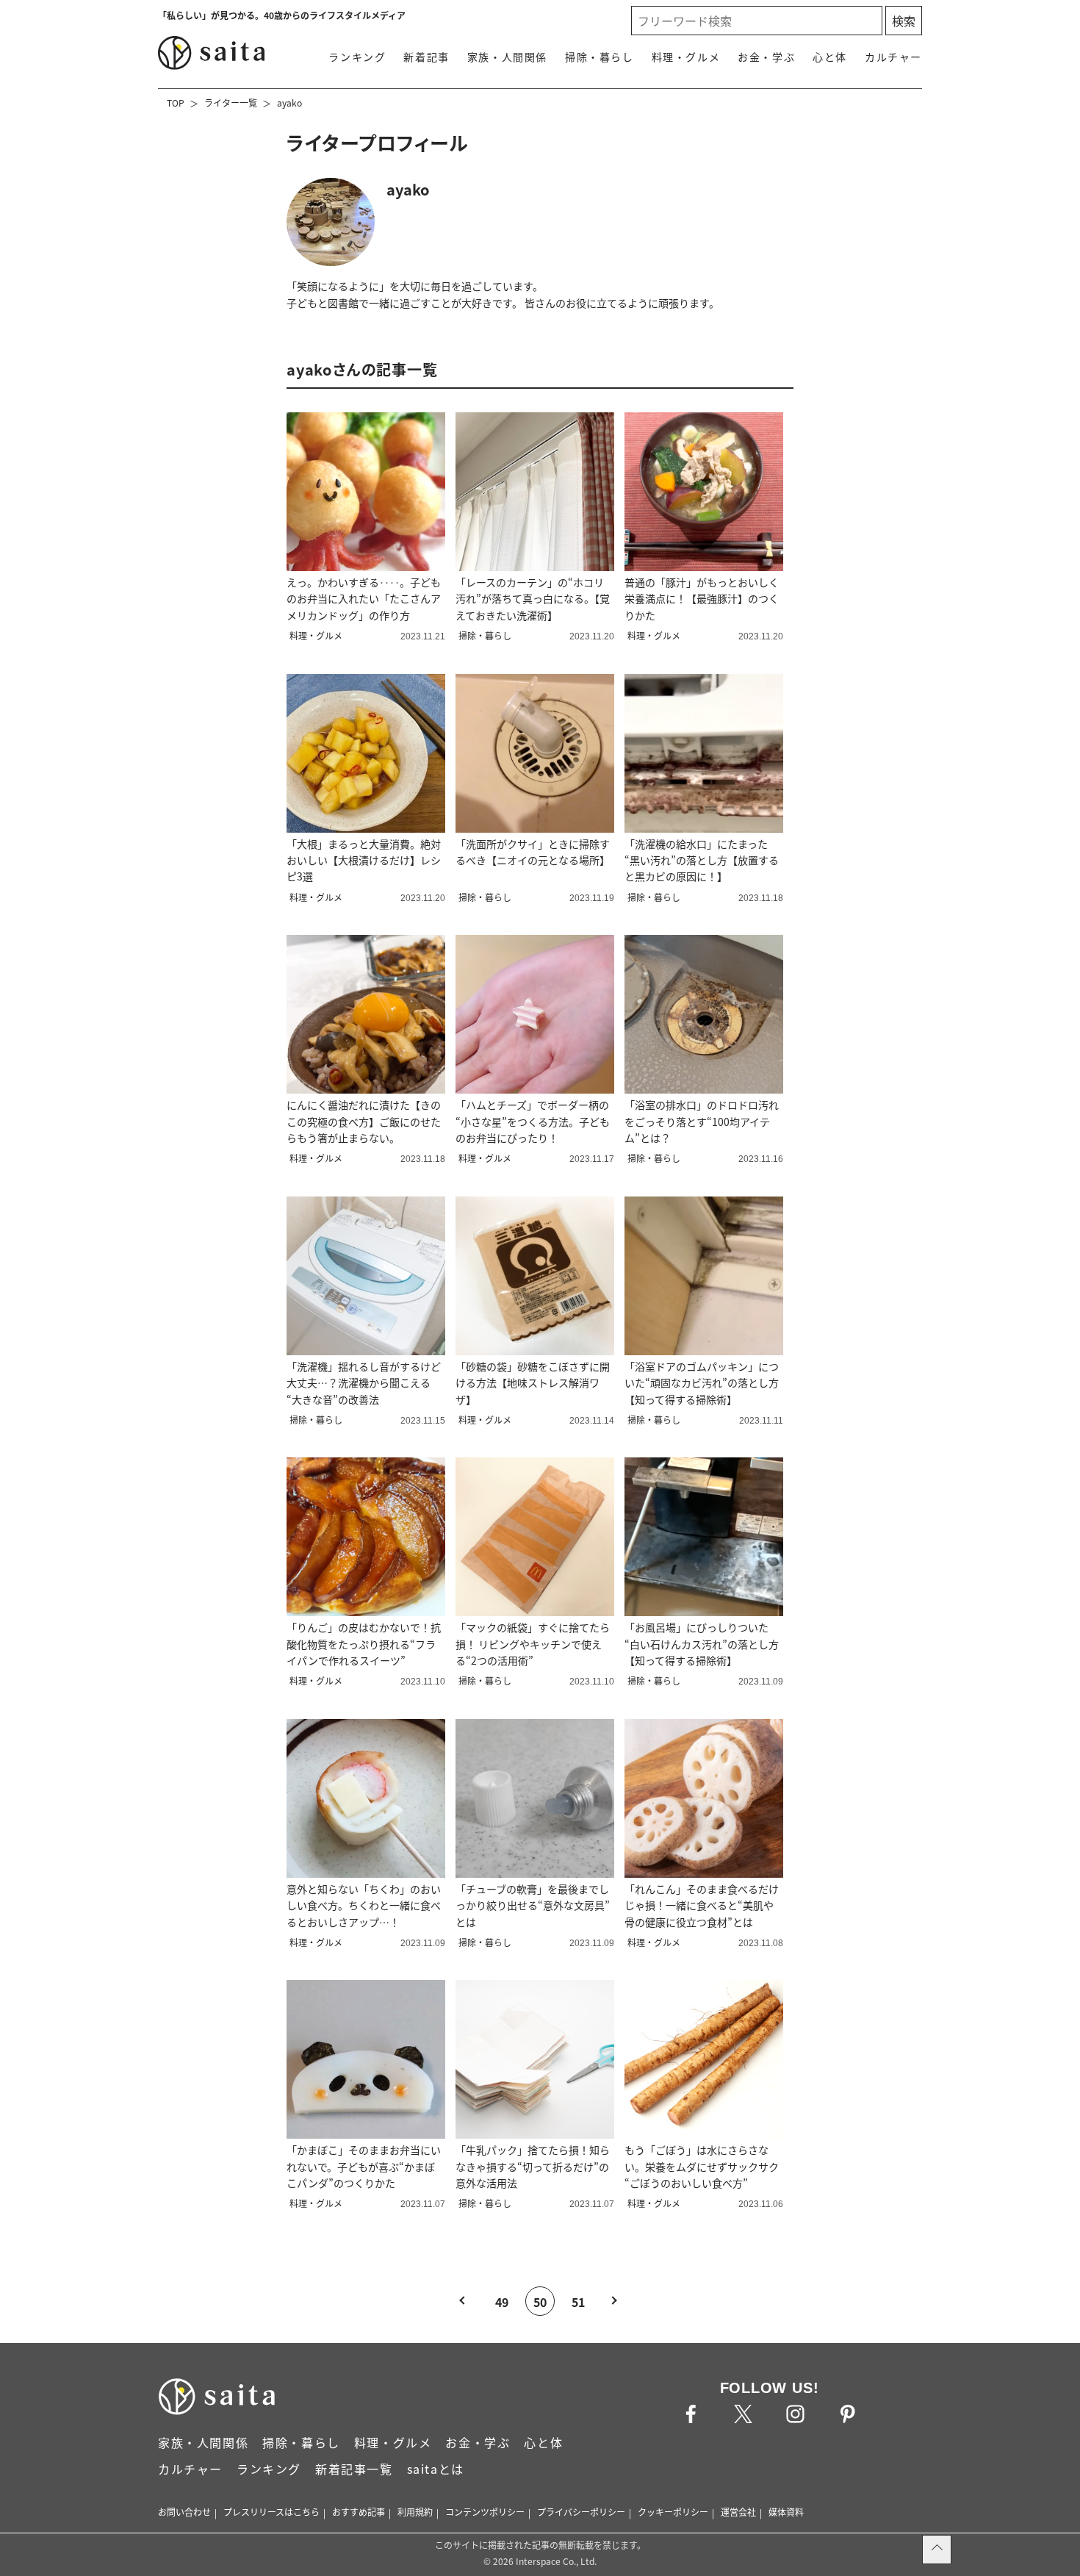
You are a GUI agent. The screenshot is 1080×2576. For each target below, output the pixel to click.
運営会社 (738, 2512)
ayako (289, 103)
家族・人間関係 (507, 57)
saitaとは (436, 2469)
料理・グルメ (686, 57)
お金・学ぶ (766, 57)
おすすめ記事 (359, 2512)
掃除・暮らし (600, 57)
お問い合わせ (184, 2512)
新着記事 (426, 57)
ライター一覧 (231, 103)
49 (502, 2302)
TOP (176, 103)
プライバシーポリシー (581, 2512)
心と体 (830, 57)
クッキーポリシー (673, 2512)
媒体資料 (786, 2512)
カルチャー (893, 57)
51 (578, 2302)
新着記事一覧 (354, 2469)
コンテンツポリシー (485, 2512)
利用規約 (415, 2512)
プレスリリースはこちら (271, 2512)
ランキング (357, 57)
